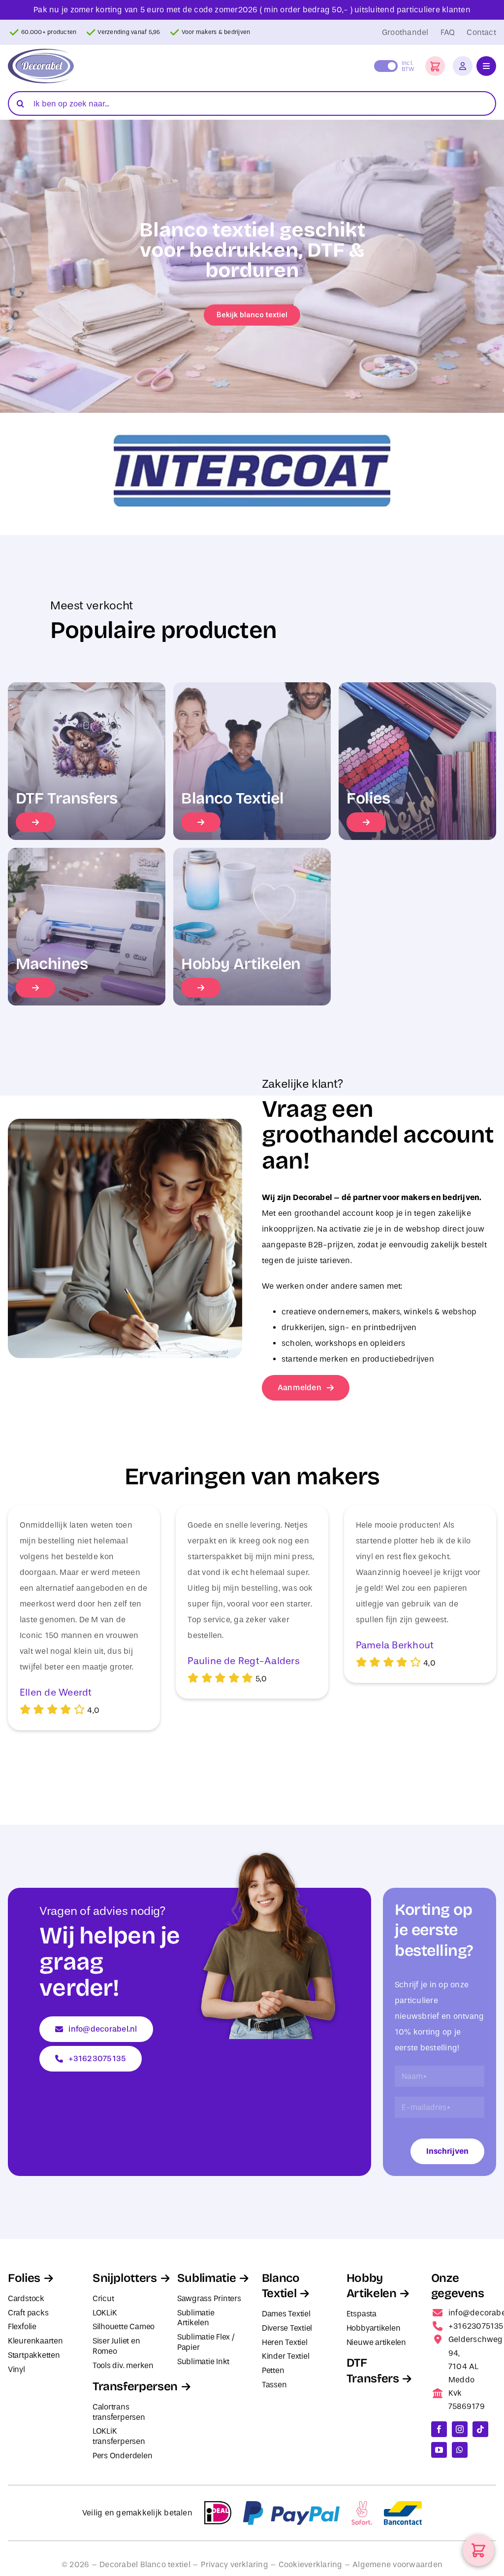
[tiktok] (480, 2429)
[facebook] (439, 2429)
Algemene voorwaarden (397, 2564)
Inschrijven (447, 2151)
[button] (435, 66)
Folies (24, 2278)
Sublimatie (206, 2278)
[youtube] (439, 2450)
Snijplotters (125, 2278)
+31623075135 (476, 2326)
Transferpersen (135, 2386)
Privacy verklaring (235, 2564)
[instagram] (460, 2429)
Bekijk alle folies (252, 315)
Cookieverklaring (311, 2564)
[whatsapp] (460, 2450)
